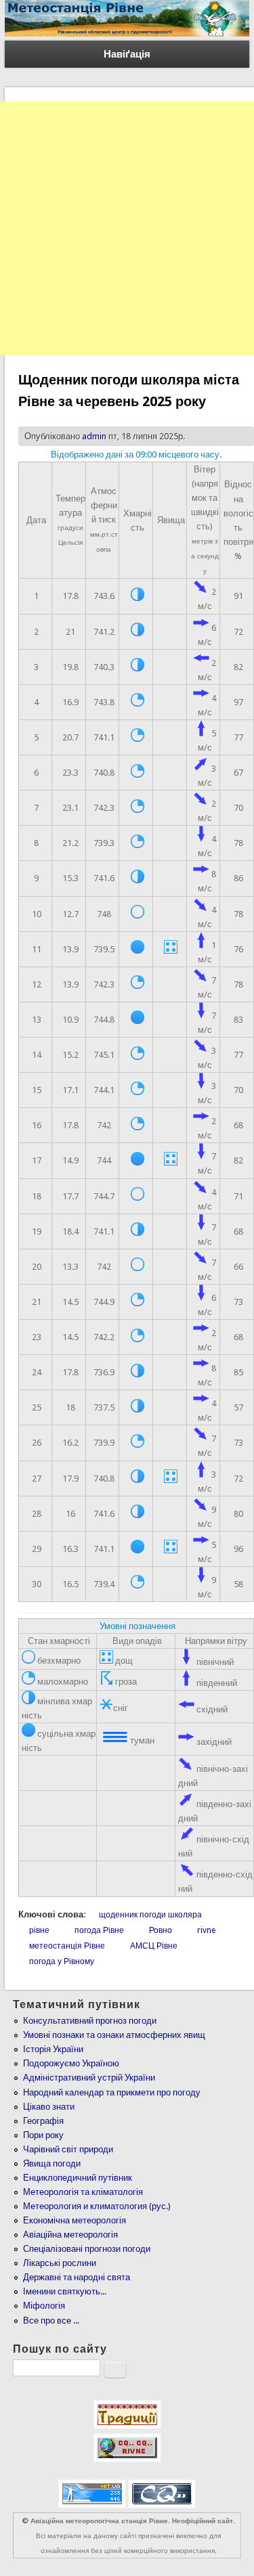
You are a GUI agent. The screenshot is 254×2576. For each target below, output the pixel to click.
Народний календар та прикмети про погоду (112, 2092)
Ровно (161, 1930)
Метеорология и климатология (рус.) (97, 2206)
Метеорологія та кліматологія (83, 2192)
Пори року (43, 2135)
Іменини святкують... (65, 2291)
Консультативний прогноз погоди (90, 2021)
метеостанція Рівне (67, 1946)
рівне (39, 1930)
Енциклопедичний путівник (78, 2178)
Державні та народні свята (77, 2277)
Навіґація (127, 54)
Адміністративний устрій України (89, 2078)
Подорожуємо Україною (71, 2063)
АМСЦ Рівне (154, 1946)
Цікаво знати (49, 2107)
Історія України (53, 2049)
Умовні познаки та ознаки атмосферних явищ (114, 2035)
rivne (206, 1930)
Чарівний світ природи (68, 2149)
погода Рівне (99, 1930)
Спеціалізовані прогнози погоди (87, 2249)
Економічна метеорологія (75, 2220)
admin (94, 436)
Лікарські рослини (60, 2263)
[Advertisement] (127, 228)
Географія (43, 2121)
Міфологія (44, 2306)
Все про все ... (51, 2320)
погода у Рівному (62, 1961)
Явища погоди (52, 2163)
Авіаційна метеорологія (70, 2235)
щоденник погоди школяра (150, 1915)
